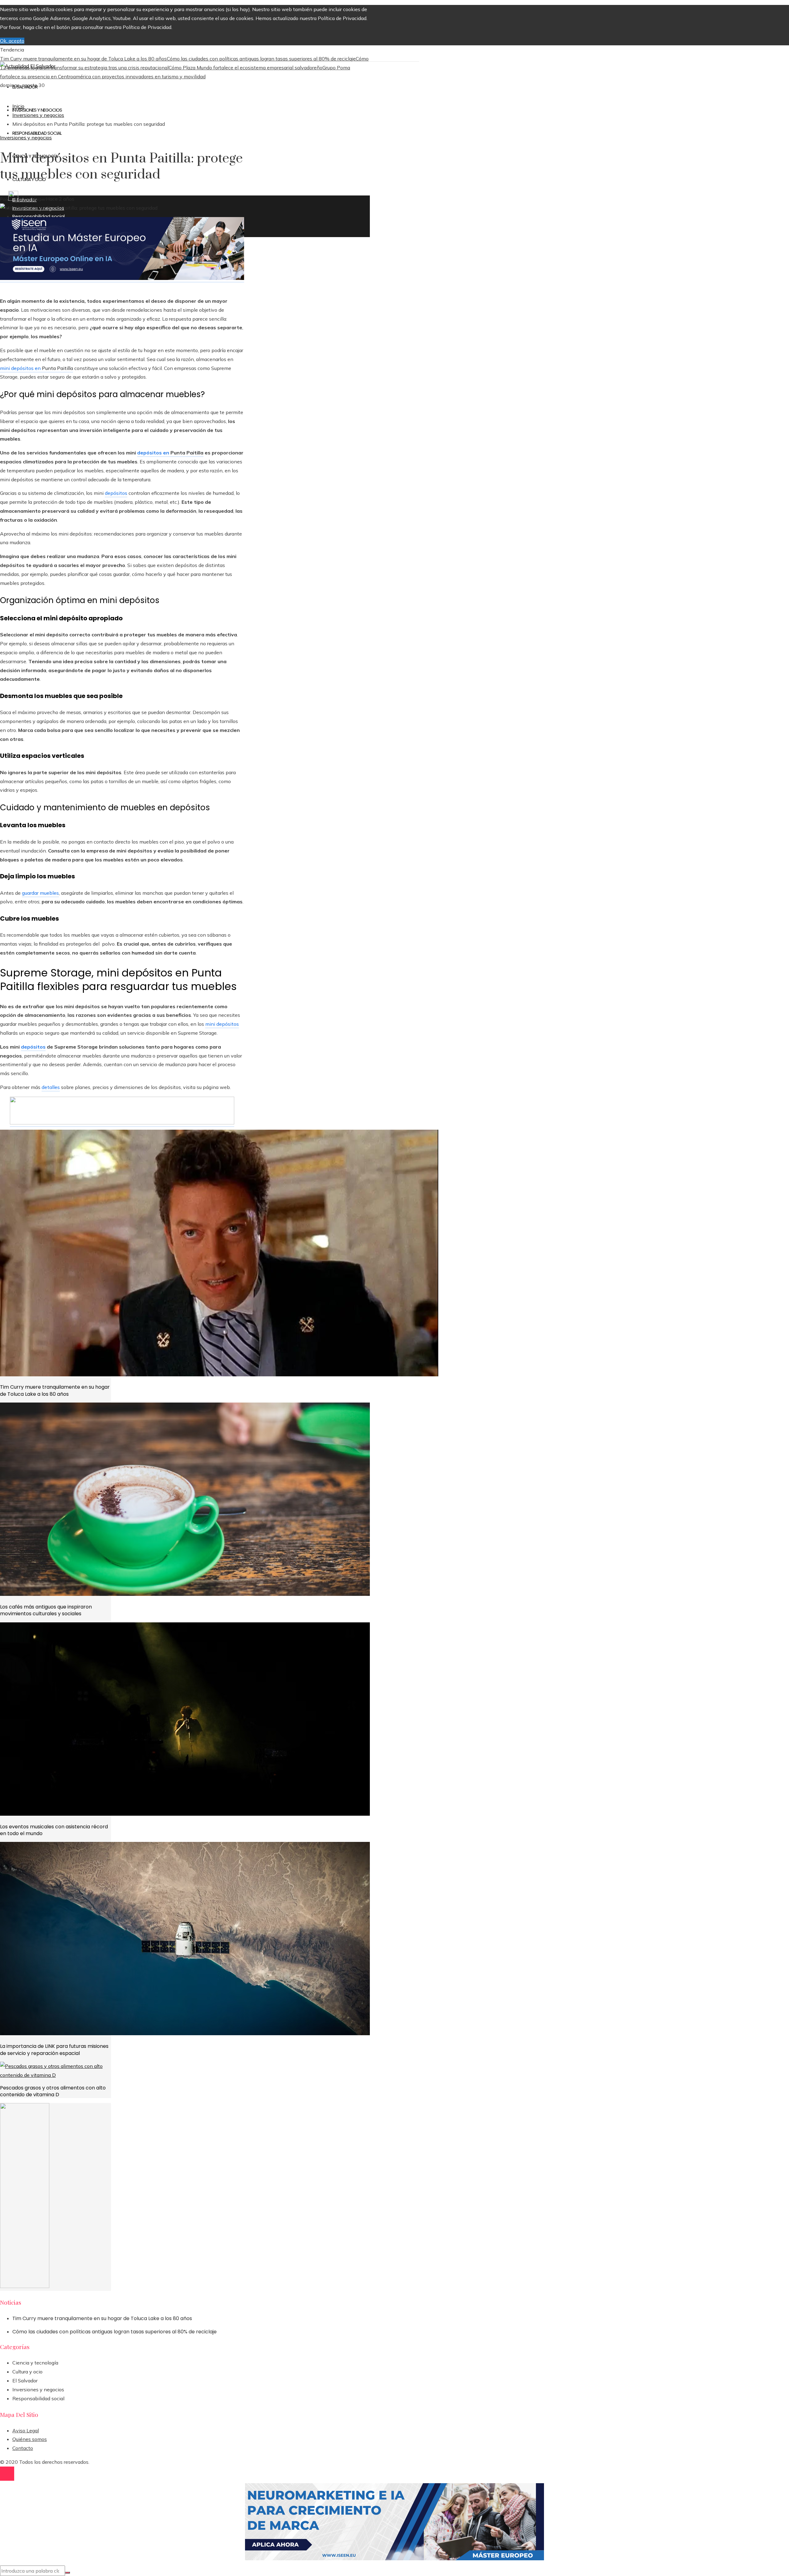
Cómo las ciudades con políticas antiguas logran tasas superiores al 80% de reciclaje (261, 59)
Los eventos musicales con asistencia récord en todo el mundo (54, 1830)
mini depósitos (222, 1024)
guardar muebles (40, 893)
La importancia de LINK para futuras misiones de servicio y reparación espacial (54, 2050)
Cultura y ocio (27, 2372)
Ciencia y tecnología (35, 2363)
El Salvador (25, 2381)
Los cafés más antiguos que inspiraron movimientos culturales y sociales (46, 1610)
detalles (51, 1087)
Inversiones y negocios (26, 138)
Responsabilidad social (38, 2398)
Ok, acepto (12, 41)
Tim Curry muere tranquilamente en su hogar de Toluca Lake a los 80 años (83, 59)
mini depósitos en (21, 368)
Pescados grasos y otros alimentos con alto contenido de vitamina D (53, 2091)
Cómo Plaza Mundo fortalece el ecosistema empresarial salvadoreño (245, 68)
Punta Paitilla (57, 368)
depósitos (116, 493)
